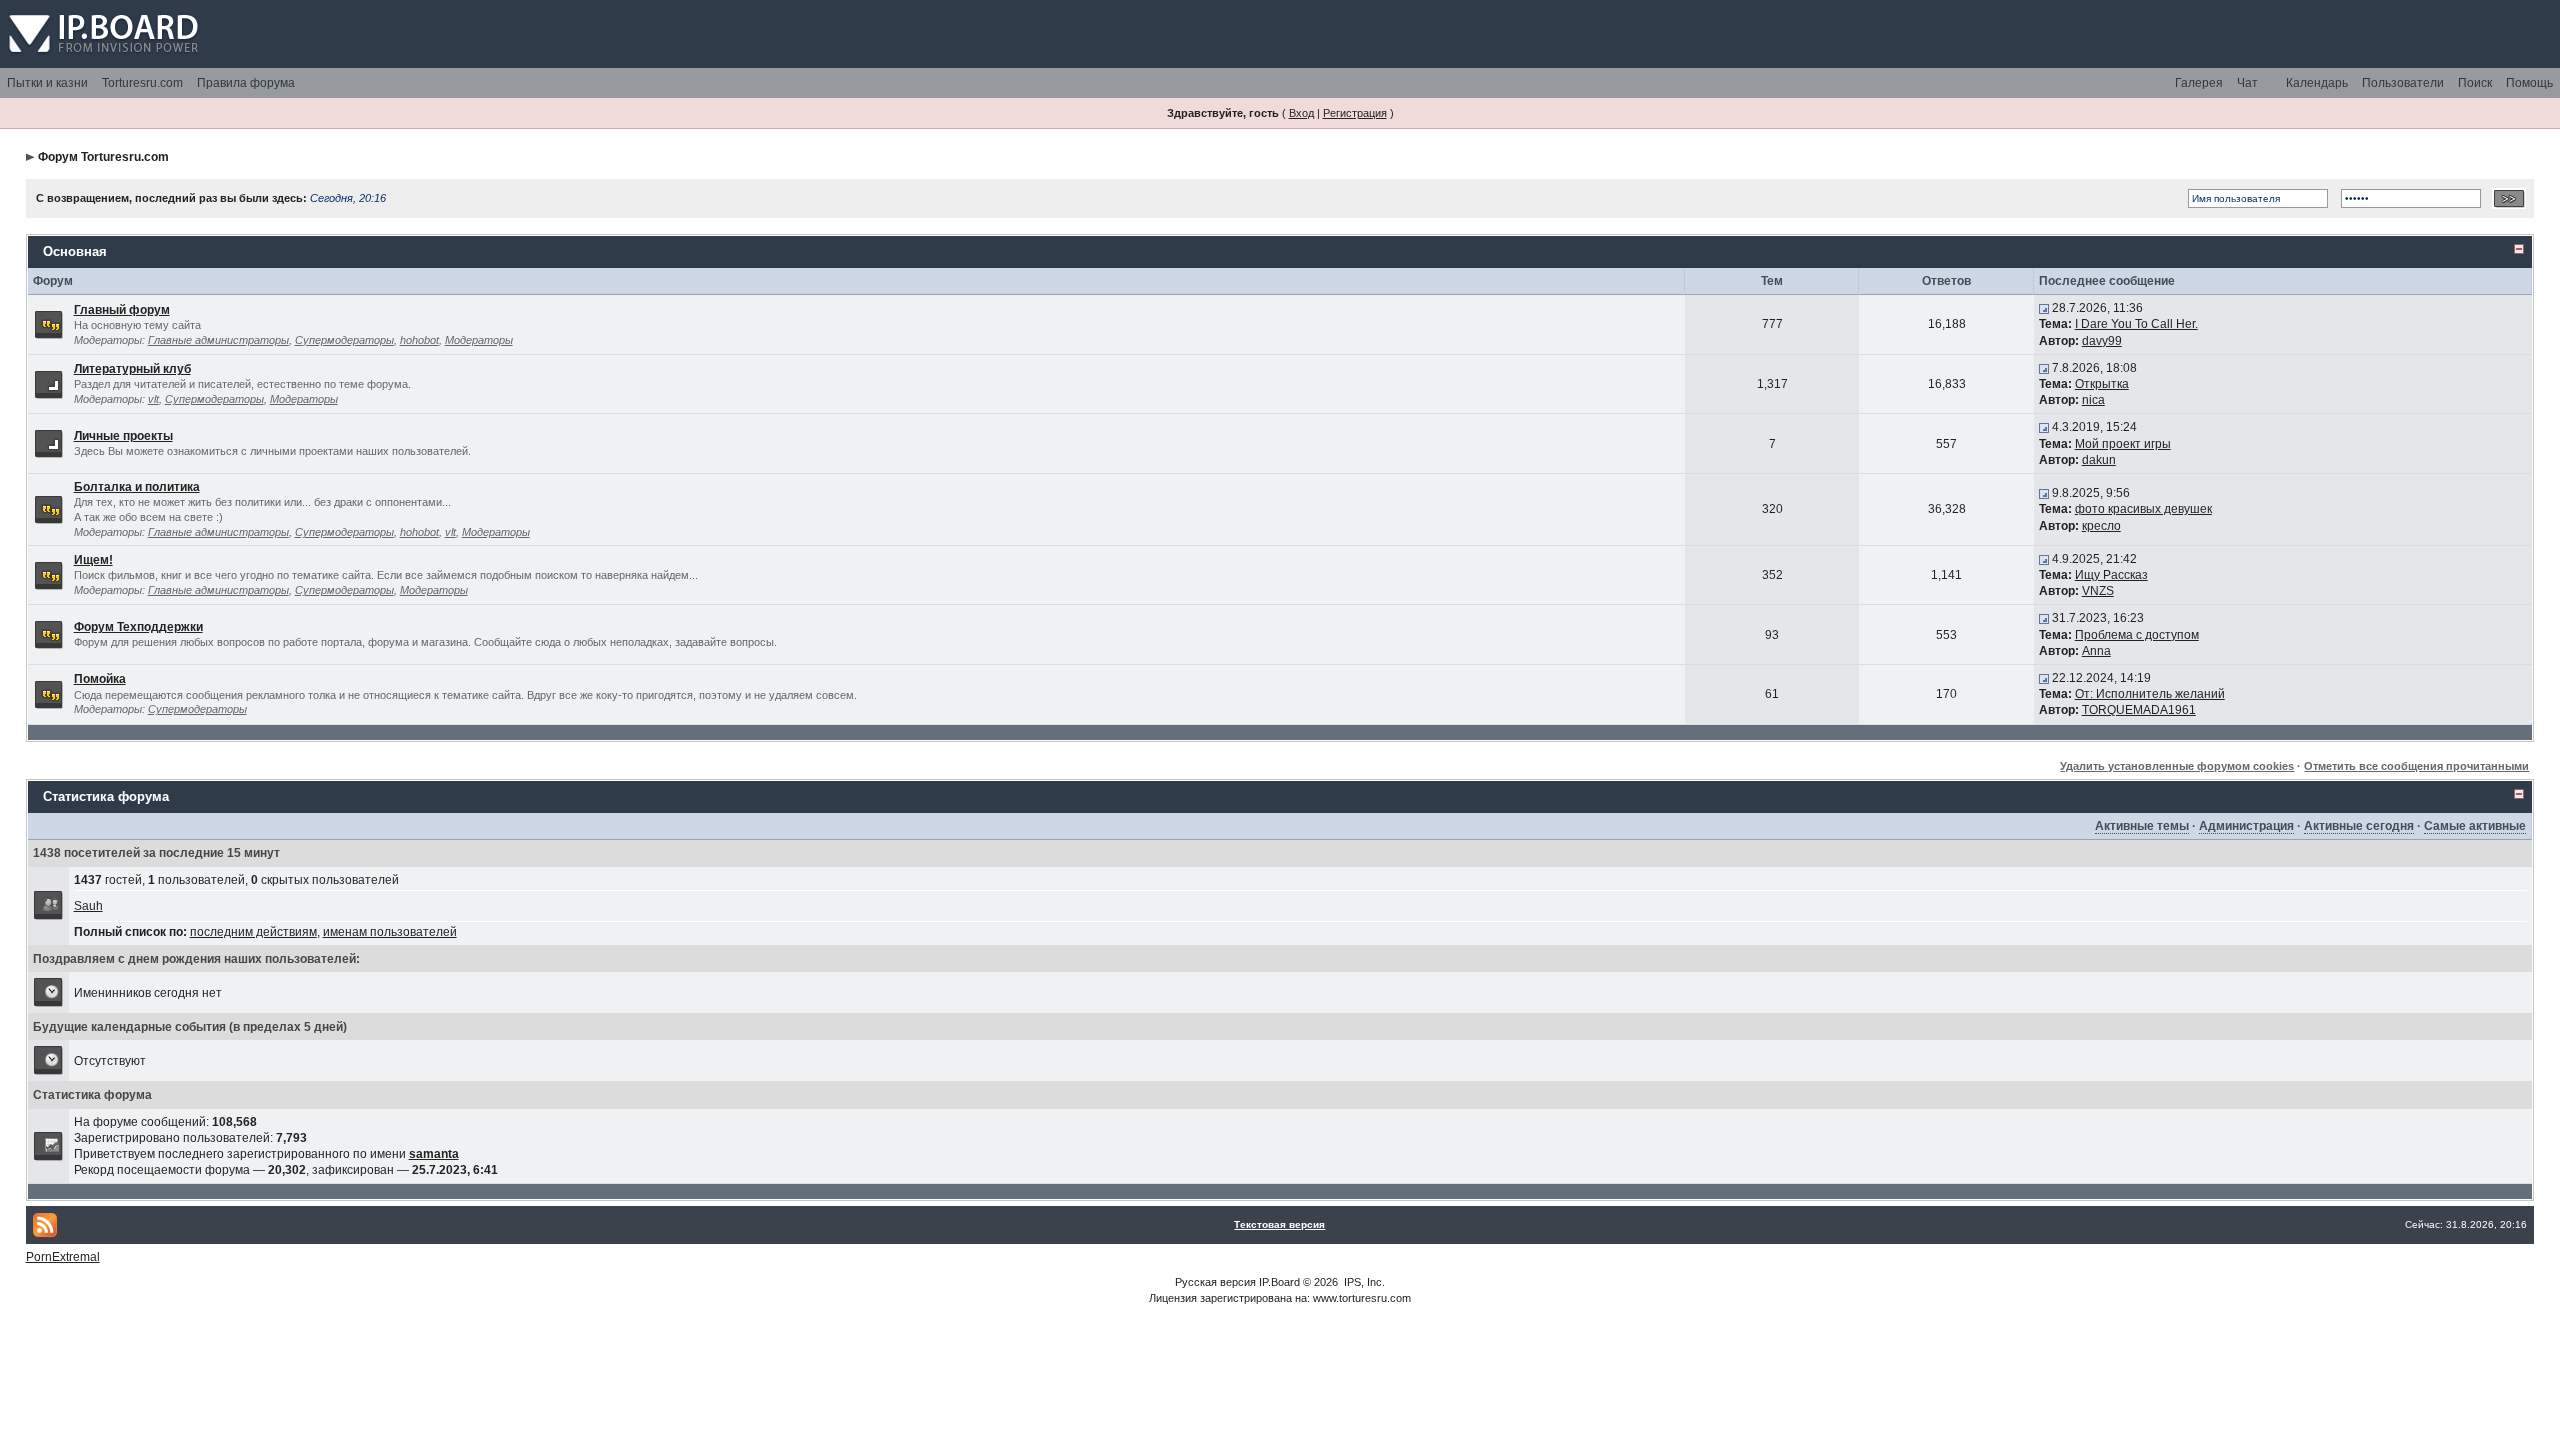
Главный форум (122, 310)
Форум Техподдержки (138, 627)
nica (2093, 400)
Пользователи (2403, 83)
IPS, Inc (1363, 1282)
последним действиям (253, 932)
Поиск (2475, 83)
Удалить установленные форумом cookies (2177, 766)
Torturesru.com (142, 83)
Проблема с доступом (2137, 635)
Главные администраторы (218, 340)
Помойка (100, 679)
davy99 (2102, 341)
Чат (2247, 83)
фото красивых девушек (2143, 509)
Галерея (2199, 83)
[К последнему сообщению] (2044, 308)
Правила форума (246, 83)
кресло (2101, 526)
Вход (1301, 113)
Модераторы (479, 340)
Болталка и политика (137, 487)
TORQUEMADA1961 (2139, 710)
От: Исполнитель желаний (2150, 694)
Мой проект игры (2123, 444)
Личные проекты (123, 436)
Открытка (2102, 384)
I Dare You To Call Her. (2136, 324)
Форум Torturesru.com (103, 157)
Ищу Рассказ (2111, 575)
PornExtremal (63, 1257)
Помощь (2529, 83)
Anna (2096, 651)
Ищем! (93, 560)
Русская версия (1215, 1282)
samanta (434, 1154)
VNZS (2098, 591)
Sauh (88, 906)
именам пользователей (390, 932)
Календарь (2317, 83)
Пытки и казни (47, 83)
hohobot (419, 340)
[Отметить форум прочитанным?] (48, 324)
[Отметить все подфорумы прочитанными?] (48, 383)
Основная (75, 251)
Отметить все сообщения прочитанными (2416, 766)
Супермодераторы (344, 340)
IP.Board (1279, 1282)
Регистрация (1355, 113)
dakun (2099, 460)
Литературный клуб (132, 369)
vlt (153, 399)
